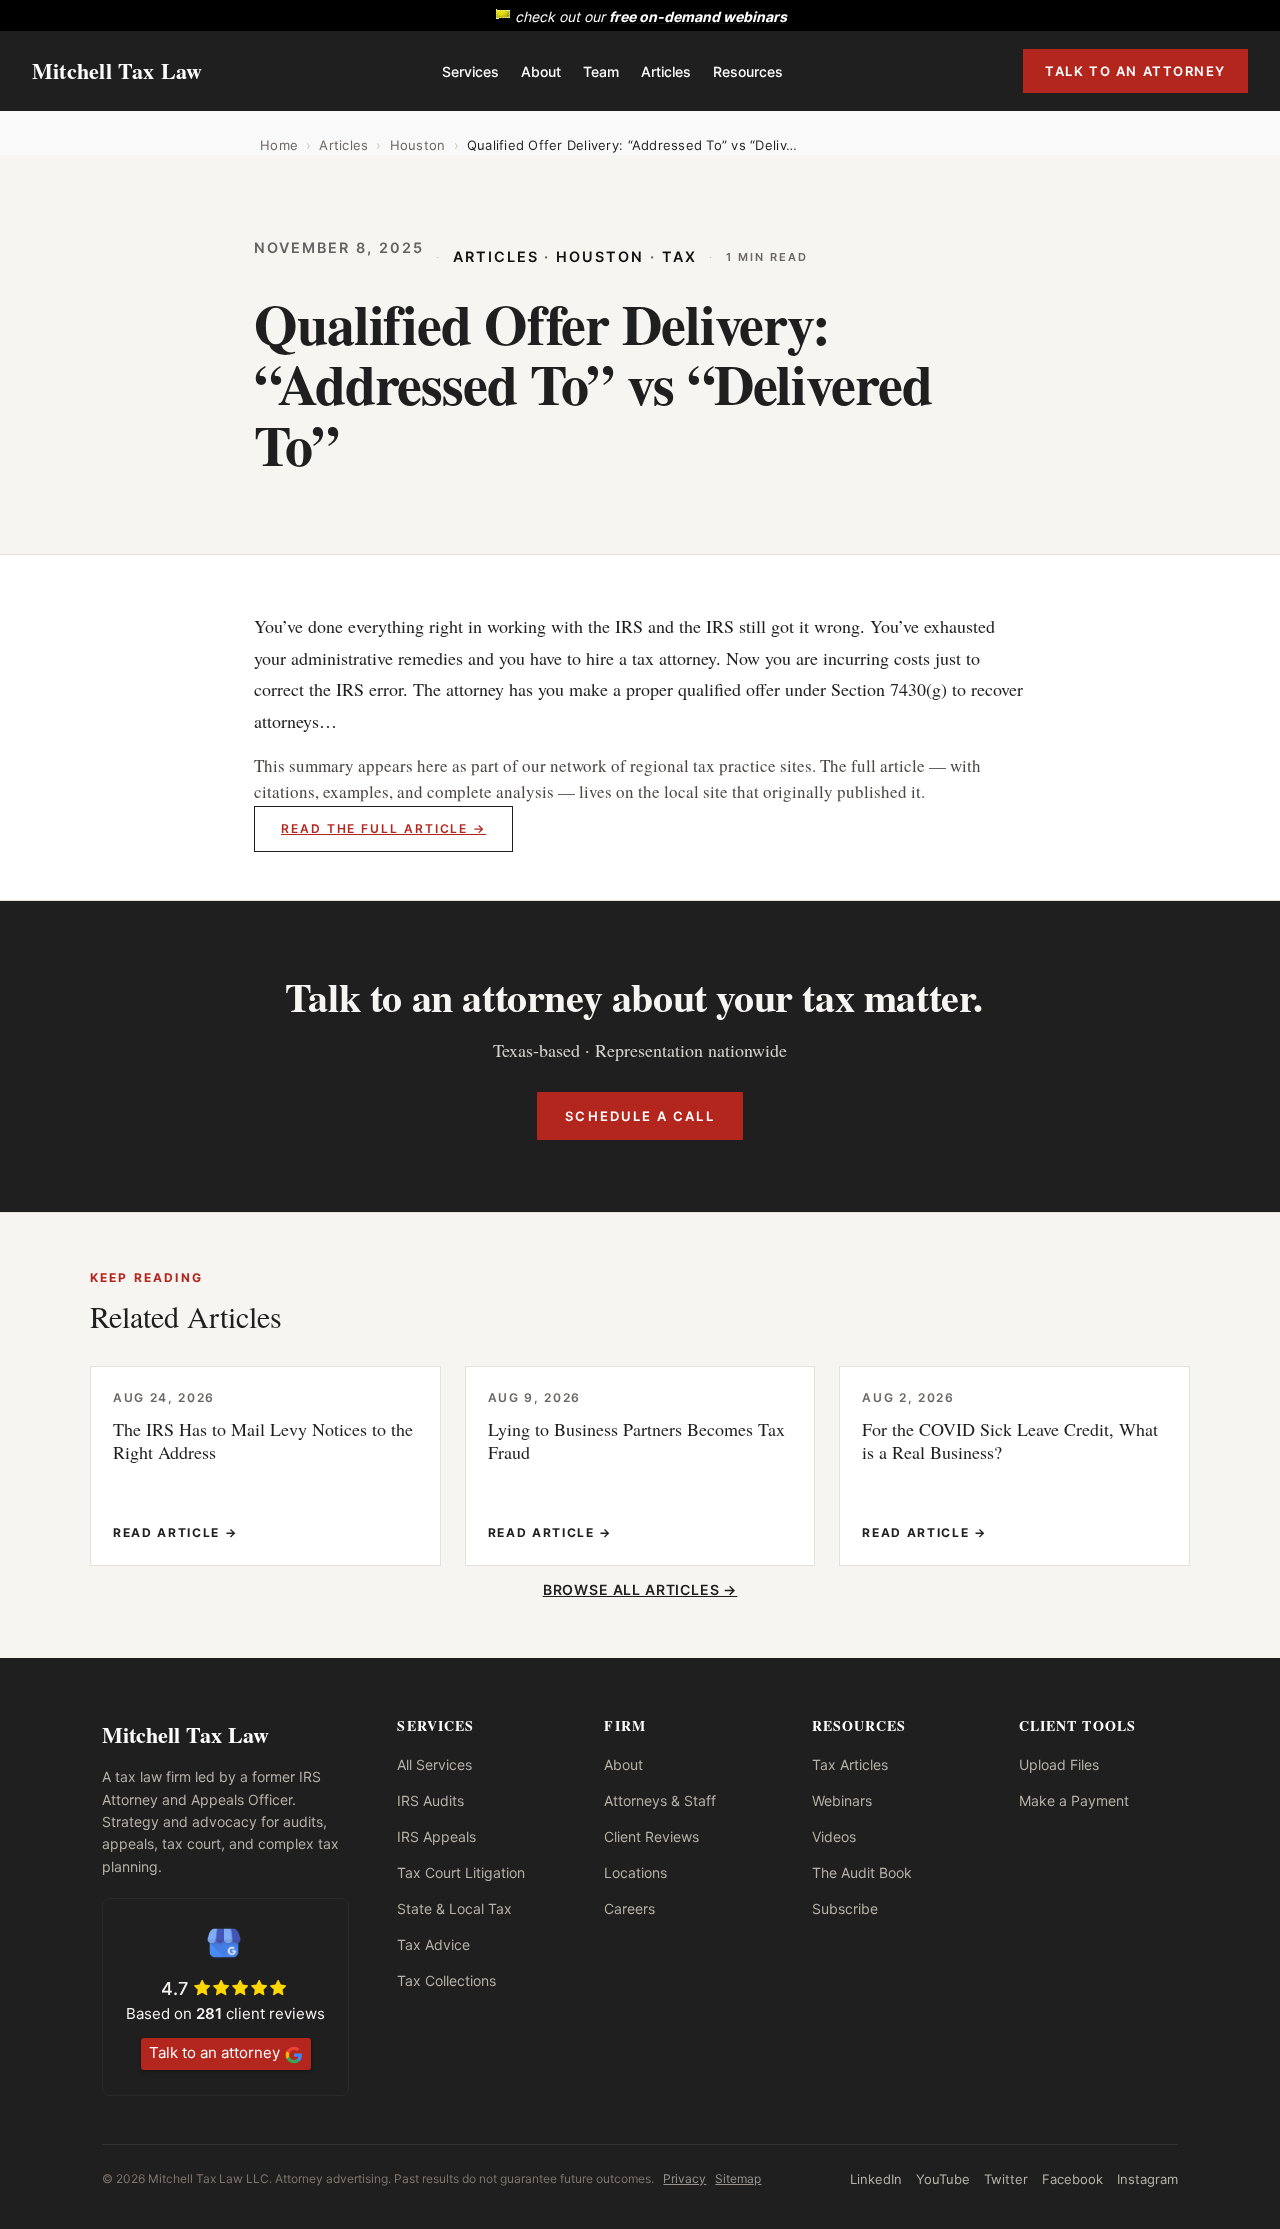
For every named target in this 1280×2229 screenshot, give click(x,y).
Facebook (1072, 2179)
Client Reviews (651, 1836)
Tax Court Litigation (461, 1872)
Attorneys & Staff (660, 1800)
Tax (679, 256)
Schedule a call (639, 1116)
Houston (418, 145)
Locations (635, 1872)
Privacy (684, 2178)
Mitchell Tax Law (117, 70)
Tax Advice (433, 1944)
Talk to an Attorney (1135, 71)
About (541, 71)
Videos (834, 1836)
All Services (434, 1764)
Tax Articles (850, 1764)
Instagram (1147, 2179)
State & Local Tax (454, 1908)
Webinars (842, 1800)
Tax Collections (446, 1980)
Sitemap (738, 2178)
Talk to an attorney (214, 2052)
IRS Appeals (436, 1836)
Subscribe (845, 1908)
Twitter (1006, 2179)
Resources (748, 71)
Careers (629, 1908)
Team (601, 71)
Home (279, 145)
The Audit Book (862, 1872)
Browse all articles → (640, 1589)
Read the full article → (383, 828)
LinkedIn (876, 2179)
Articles (666, 71)
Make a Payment (1074, 1800)
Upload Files (1059, 1764)
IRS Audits (430, 1800)
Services (470, 71)
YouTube (943, 2179)
